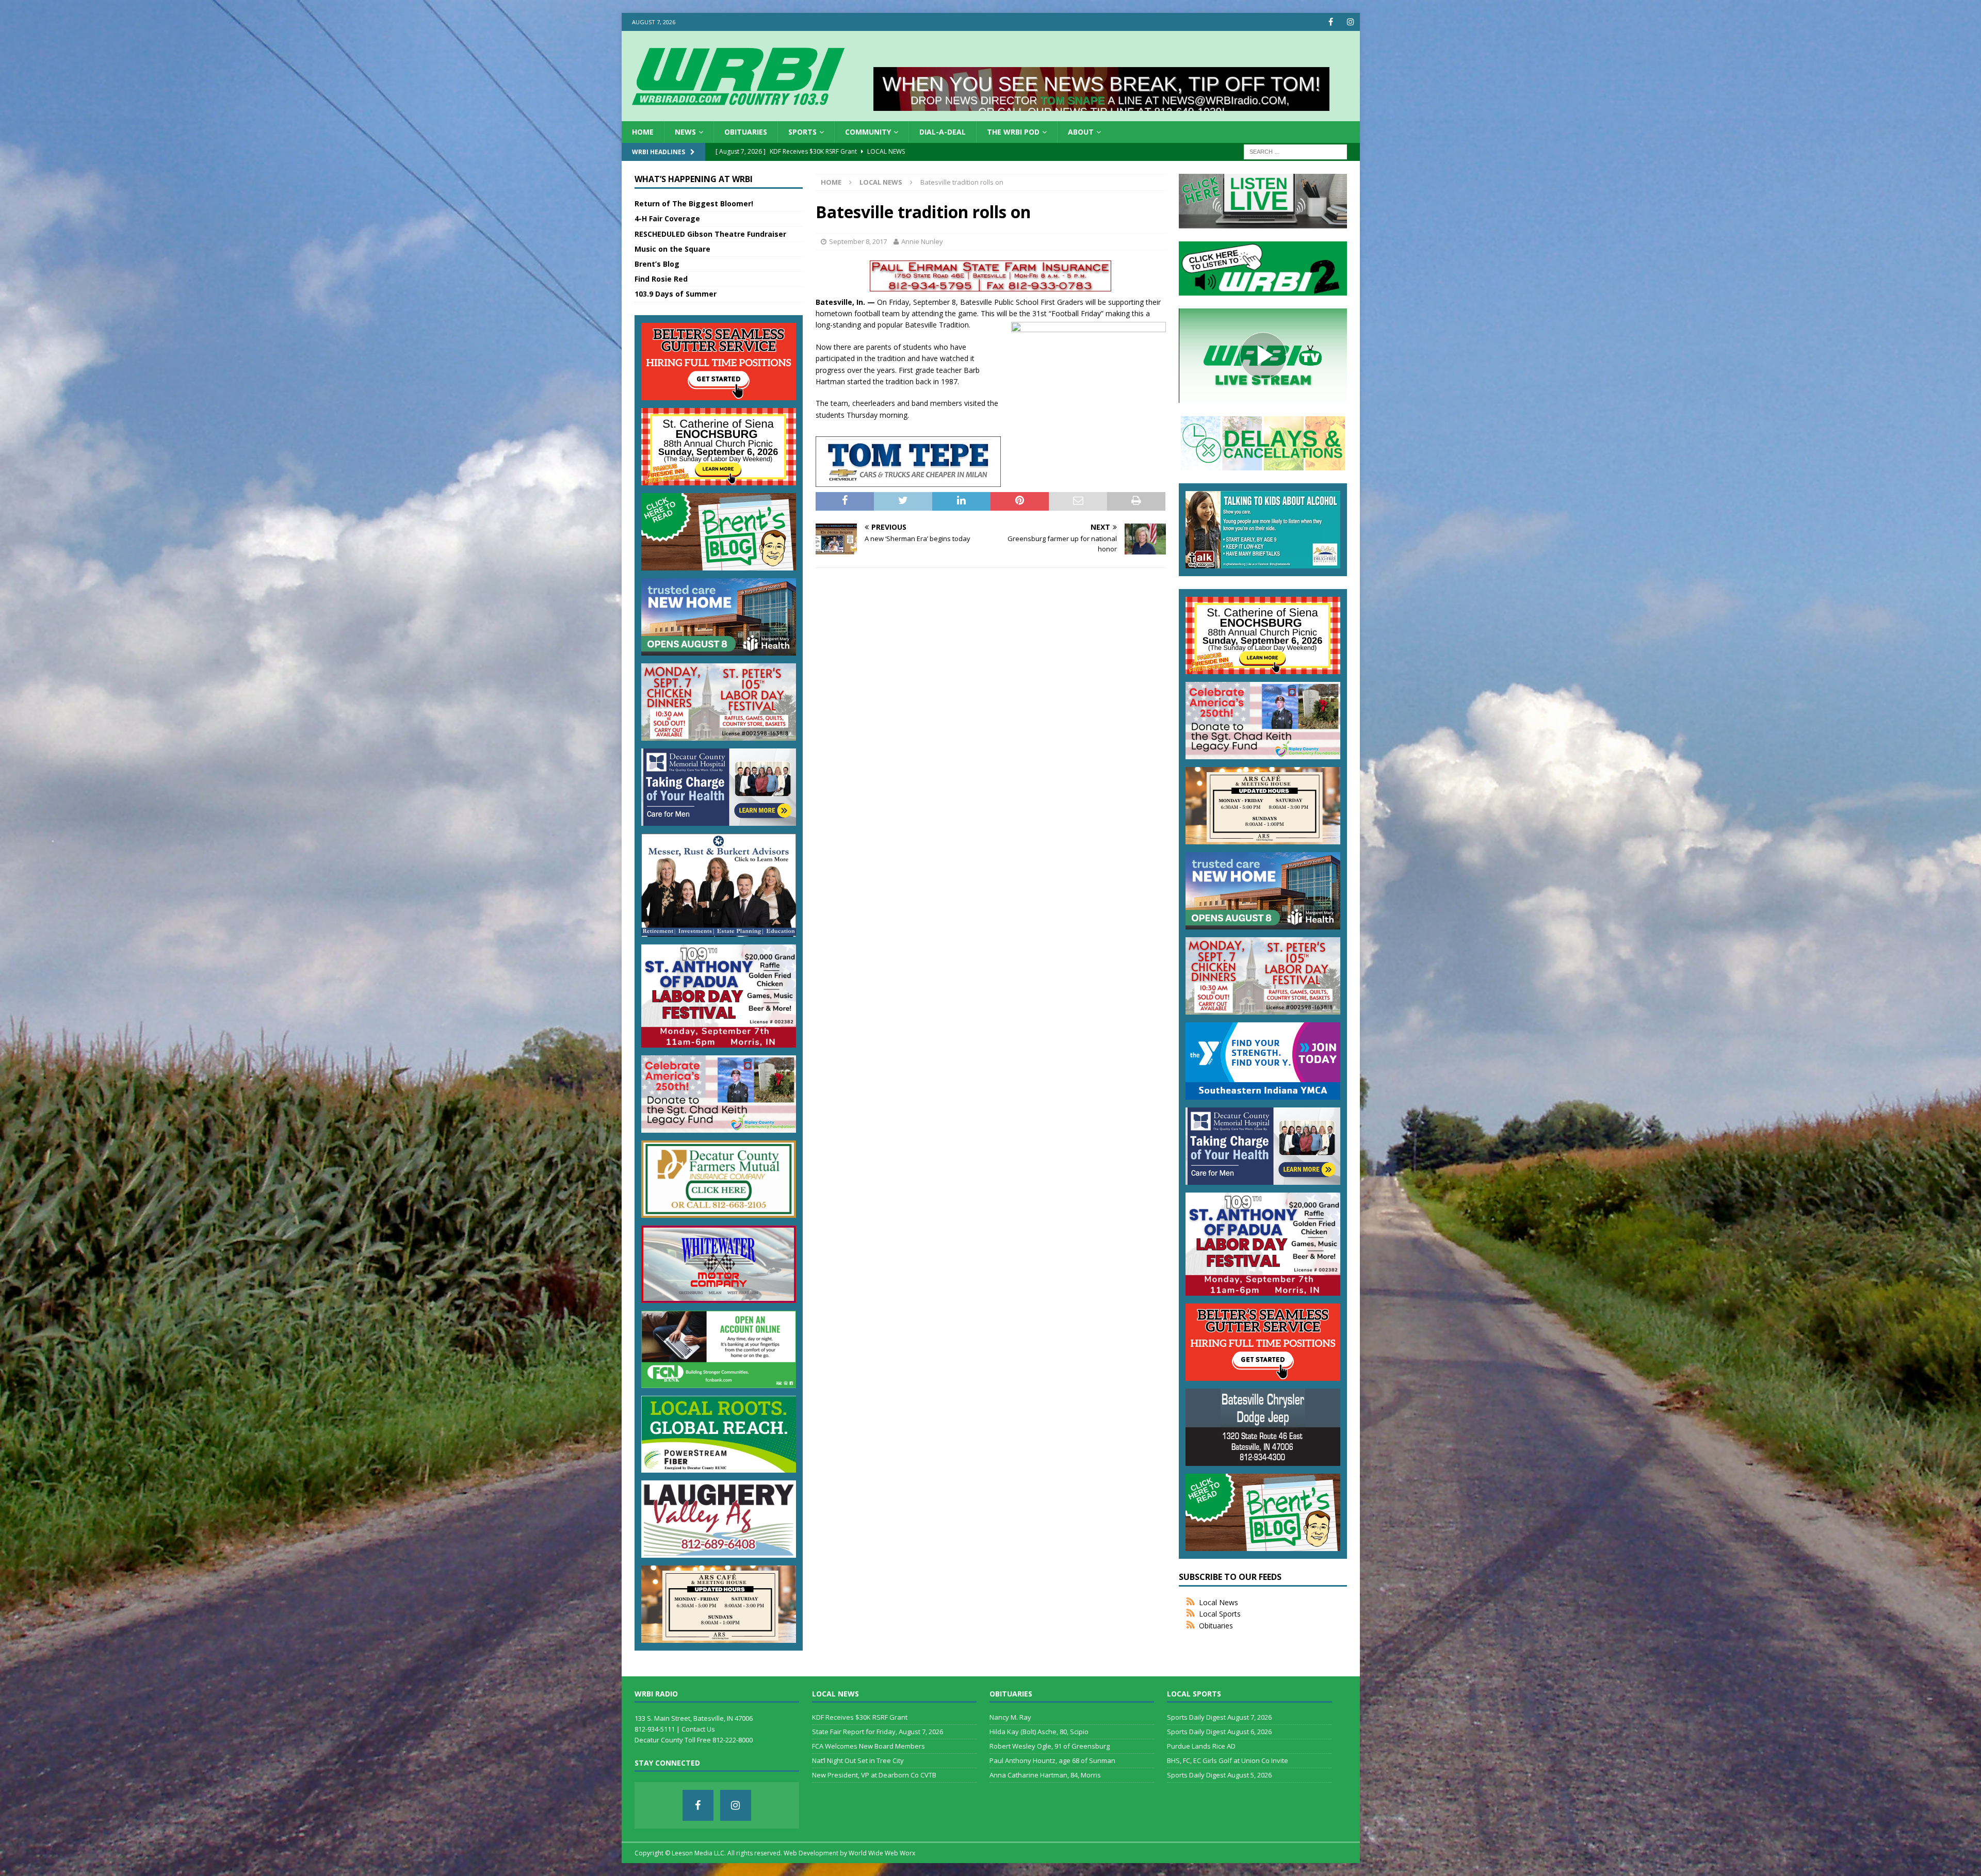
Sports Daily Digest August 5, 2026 (1219, 1775)
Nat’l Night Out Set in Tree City (858, 1760)
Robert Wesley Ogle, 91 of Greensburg (1050, 1746)
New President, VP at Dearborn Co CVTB (874, 1775)
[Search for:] (1295, 151)
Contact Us (698, 1729)
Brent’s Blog (657, 264)
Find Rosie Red (661, 279)
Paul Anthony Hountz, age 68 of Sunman (1052, 1760)
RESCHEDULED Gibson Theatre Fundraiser (710, 234)
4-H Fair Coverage (667, 218)
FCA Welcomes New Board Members (868, 1746)
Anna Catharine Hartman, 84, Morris (1045, 1775)
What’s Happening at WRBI (694, 179)
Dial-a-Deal (943, 132)
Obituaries (746, 132)
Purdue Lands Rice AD (1201, 1746)
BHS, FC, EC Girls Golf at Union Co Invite (1228, 1760)
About (1081, 132)
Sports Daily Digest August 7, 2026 (1219, 1717)
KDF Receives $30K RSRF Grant (860, 1717)
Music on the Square (672, 249)
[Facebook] (1331, 22)
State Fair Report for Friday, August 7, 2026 (878, 1732)
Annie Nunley (922, 241)
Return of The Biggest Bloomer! (694, 203)
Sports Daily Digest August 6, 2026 (1219, 1732)
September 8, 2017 (858, 241)
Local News (1219, 1602)
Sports (802, 132)
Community (868, 132)
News (685, 132)
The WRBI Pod (1013, 132)
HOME (643, 132)
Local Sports (1220, 1614)
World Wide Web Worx (882, 1853)
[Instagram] (1351, 22)
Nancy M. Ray (1010, 1717)
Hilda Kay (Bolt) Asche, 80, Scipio (1039, 1732)
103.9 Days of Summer (676, 294)
